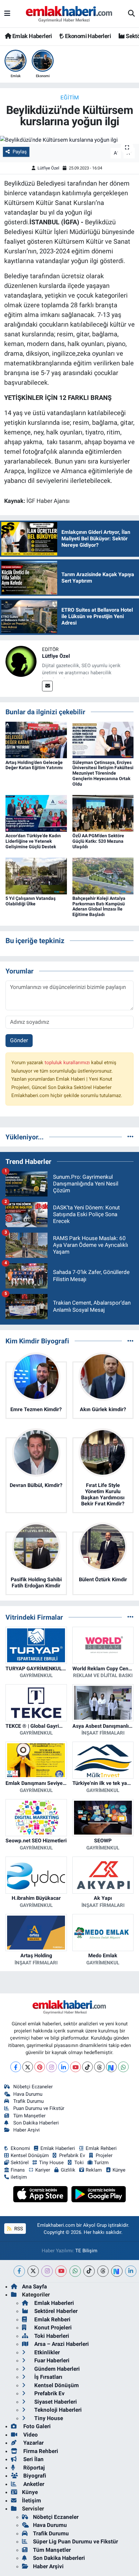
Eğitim (70, 97)
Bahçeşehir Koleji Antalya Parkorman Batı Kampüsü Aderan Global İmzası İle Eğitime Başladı (99, 906)
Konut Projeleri (52, 2327)
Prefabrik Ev (72, 2155)
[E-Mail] (47, 686)
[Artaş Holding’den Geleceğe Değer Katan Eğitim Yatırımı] (36, 739)
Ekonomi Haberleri (87, 36)
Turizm (101, 2163)
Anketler (33, 2484)
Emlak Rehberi (101, 2148)
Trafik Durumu (28, 2101)
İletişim (32, 2500)
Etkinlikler (46, 2352)
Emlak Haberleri (31, 36)
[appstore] (41, 2195)
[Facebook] (16, 2067)
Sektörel (20, 2163)
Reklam (94, 2170)
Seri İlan (33, 2459)
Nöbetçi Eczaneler (33, 2087)
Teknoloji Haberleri (57, 2410)
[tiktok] (89, 2271)
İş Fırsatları (48, 2377)
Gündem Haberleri (56, 2369)
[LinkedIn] (64, 2067)
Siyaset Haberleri (55, 2402)
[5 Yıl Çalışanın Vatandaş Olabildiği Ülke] (36, 875)
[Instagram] (52, 2067)
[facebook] (19, 2271)
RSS (18, 2229)
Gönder (19, 1040)
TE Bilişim (86, 2251)
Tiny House (51, 2163)
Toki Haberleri (51, 2336)
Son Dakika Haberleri (36, 2123)
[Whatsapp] (123, 2067)
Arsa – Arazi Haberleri (61, 2344)
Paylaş (20, 152)
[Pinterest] (40, 2067)
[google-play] (99, 2195)
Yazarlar (33, 2443)
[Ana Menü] (7, 14)
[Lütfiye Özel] (21, 661)
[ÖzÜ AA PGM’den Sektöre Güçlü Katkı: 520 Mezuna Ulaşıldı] (103, 813)
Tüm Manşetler (29, 2116)
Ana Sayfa (34, 2286)
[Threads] (99, 2067)
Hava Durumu (28, 2094)
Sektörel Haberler (55, 2311)
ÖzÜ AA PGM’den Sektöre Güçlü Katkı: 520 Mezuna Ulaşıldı (98, 841)
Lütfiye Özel (48, 168)
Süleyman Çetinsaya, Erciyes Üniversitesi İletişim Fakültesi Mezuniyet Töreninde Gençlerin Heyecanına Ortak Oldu (103, 773)
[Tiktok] (87, 2067)
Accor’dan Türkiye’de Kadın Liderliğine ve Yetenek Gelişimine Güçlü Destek (33, 841)
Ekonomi (20, 2148)
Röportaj (33, 2468)
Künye (119, 2170)
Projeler (104, 2155)
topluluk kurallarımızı (68, 1063)
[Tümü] (130, 1137)
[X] (28, 2067)
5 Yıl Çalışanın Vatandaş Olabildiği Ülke (31, 901)
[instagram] (47, 2271)
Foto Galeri (36, 2426)
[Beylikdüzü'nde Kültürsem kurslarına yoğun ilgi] (69, 140)
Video (30, 2435)
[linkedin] (131, 2271)
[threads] (103, 2271)
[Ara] (131, 14)
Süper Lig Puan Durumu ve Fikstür (75, 2541)
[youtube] (61, 2271)
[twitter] (33, 2271)
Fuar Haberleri (51, 2360)
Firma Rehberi (40, 2451)
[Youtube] (75, 2067)
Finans (18, 2170)
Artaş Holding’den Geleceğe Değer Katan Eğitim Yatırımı (34, 765)
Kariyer (43, 2170)
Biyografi (34, 2476)
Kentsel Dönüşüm (30, 2155)
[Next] (111, 2067)
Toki (79, 2163)
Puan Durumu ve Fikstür (39, 2108)
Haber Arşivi (27, 2130)
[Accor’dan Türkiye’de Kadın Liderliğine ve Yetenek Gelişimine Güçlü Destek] (36, 813)
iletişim (19, 2177)
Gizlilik (68, 2170)
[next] (117, 2271)
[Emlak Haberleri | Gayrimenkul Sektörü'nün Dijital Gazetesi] (69, 14)
